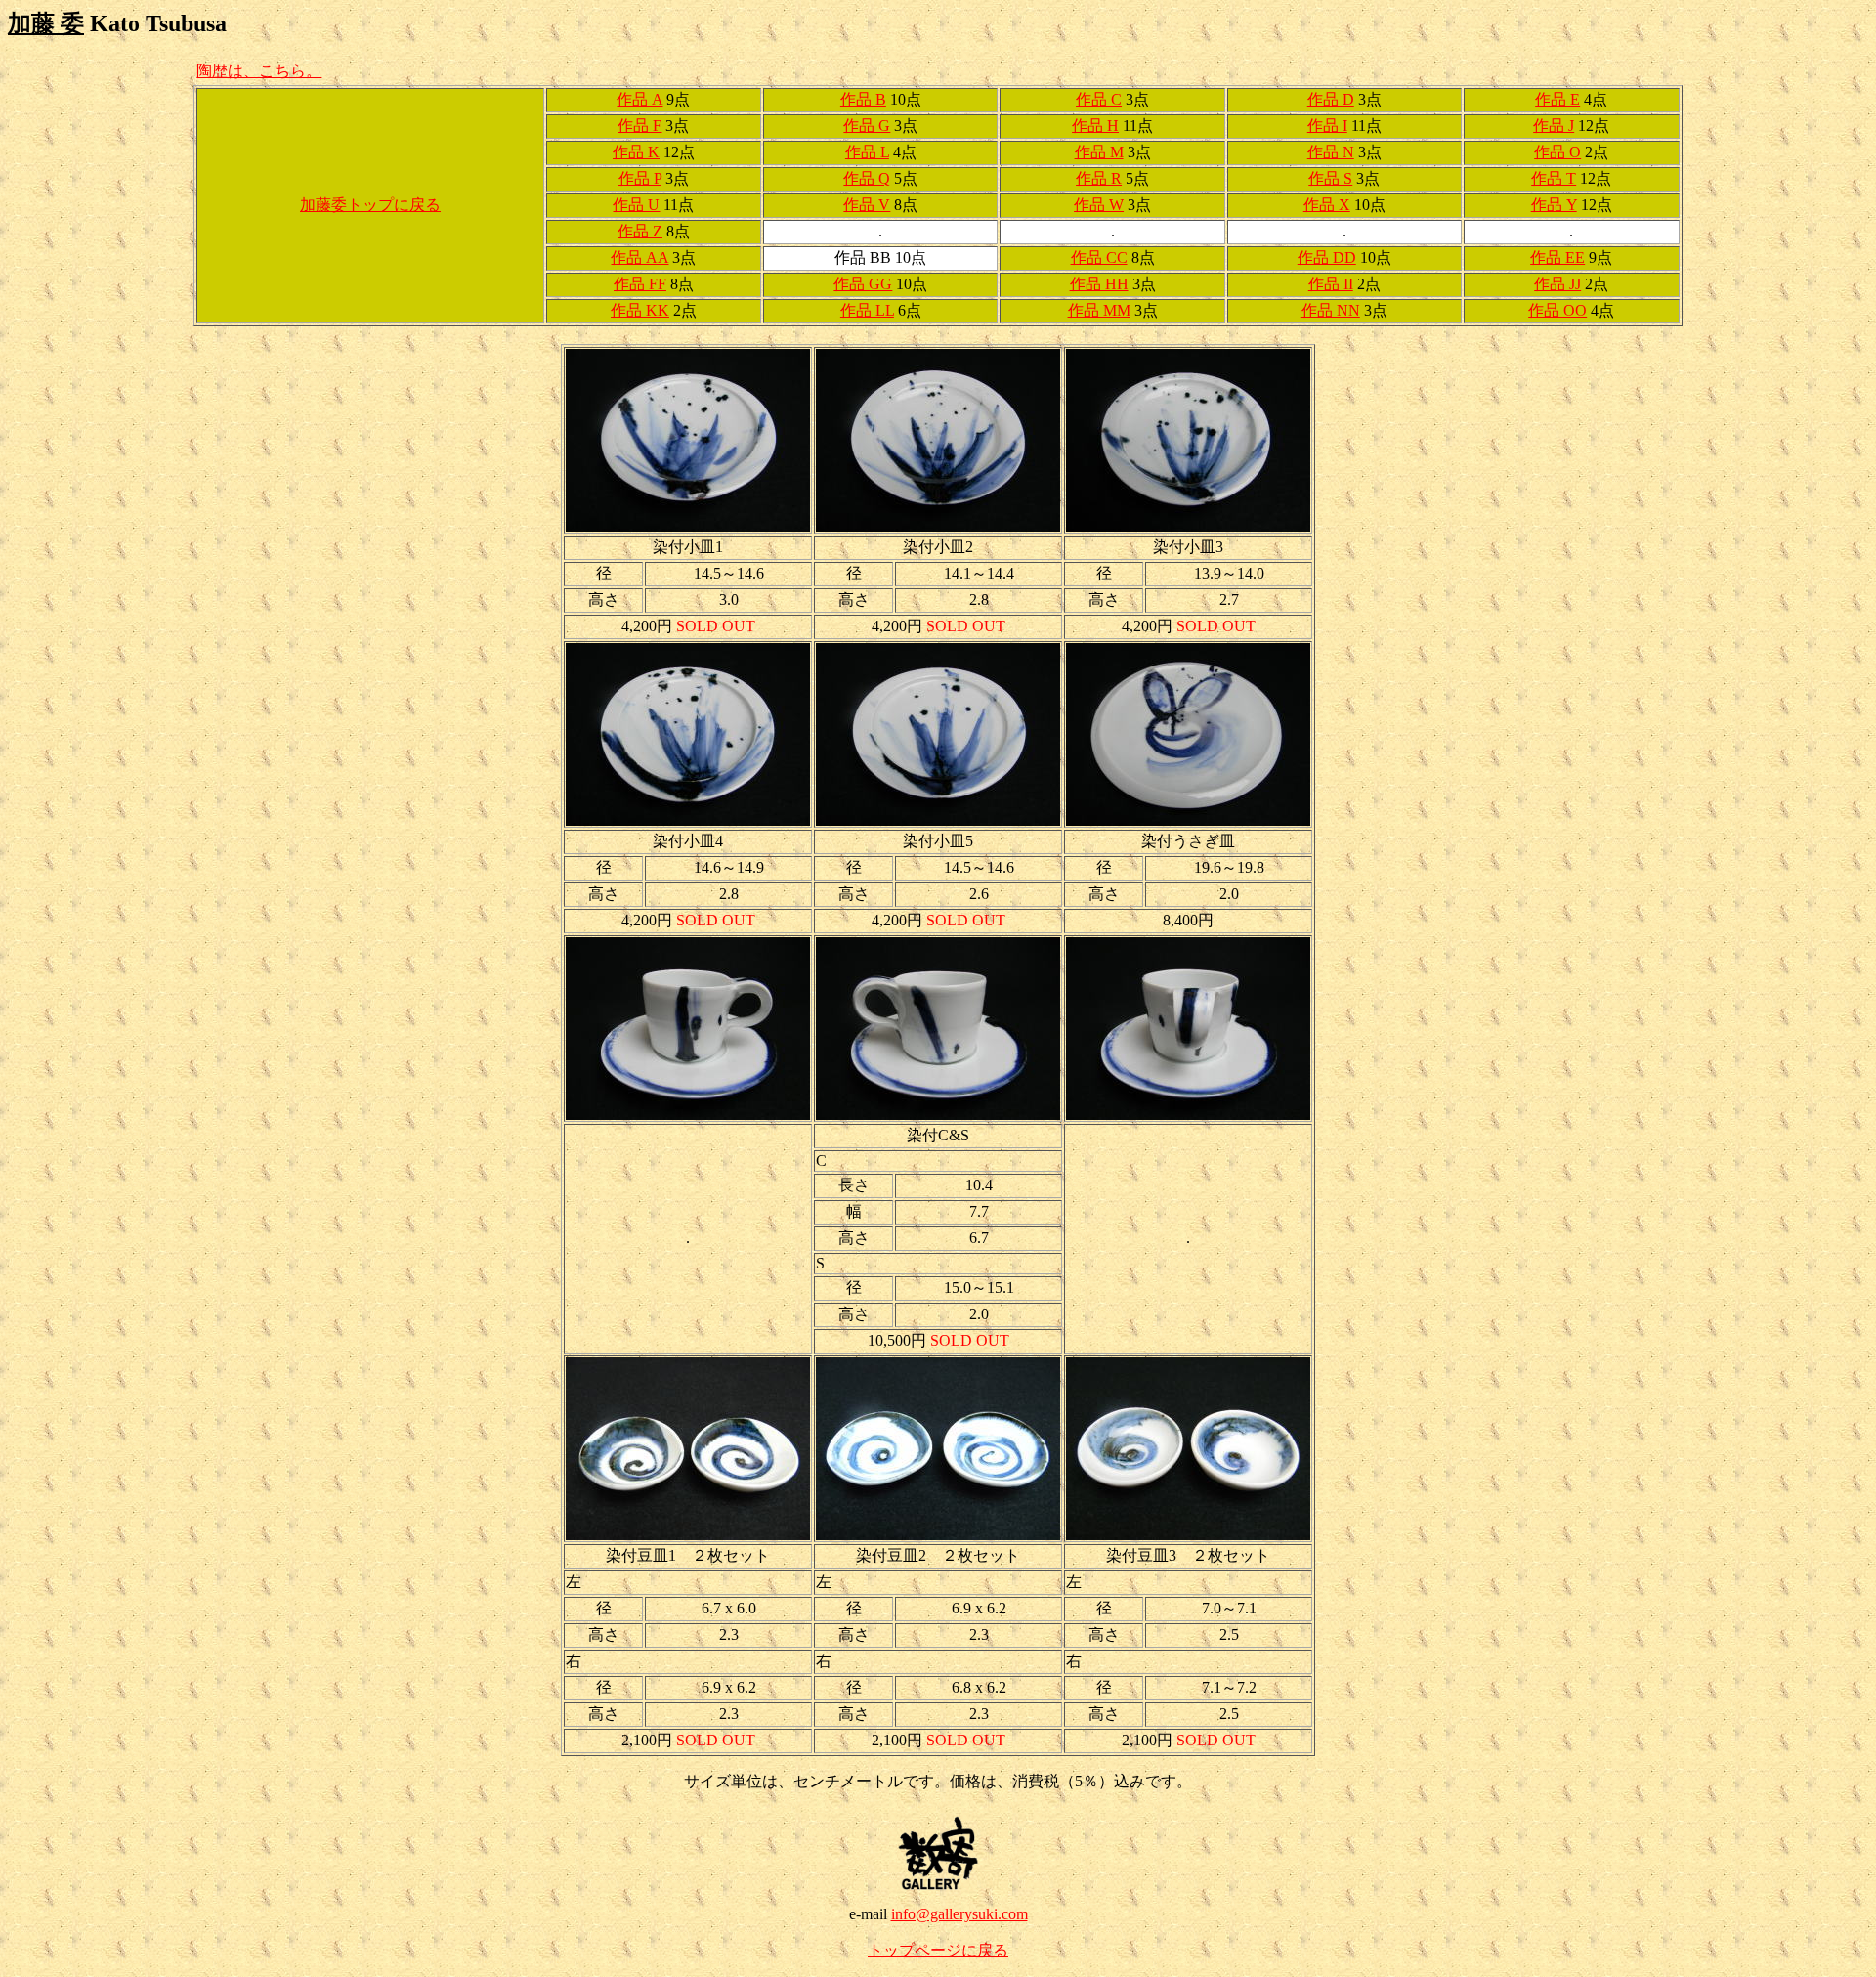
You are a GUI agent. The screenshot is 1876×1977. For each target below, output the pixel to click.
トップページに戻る (938, 1950)
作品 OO (1557, 310)
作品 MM (1099, 310)
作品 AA (640, 258)
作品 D (1331, 99)
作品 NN (1331, 310)
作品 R (1099, 178)
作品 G (867, 126)
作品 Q (867, 178)
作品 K (636, 152)
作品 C (1099, 99)
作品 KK (640, 310)
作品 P (640, 178)
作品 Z (640, 231)
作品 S (1330, 178)
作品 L (867, 152)
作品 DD (1327, 258)
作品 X (1327, 205)
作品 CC (1099, 258)
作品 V (867, 205)
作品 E (1557, 99)
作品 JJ (1557, 284)
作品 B (863, 99)
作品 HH (1099, 284)
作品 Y (1554, 205)
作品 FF (640, 284)
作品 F (640, 126)
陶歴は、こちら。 (259, 71)
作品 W (1099, 205)
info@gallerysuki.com (959, 1914)
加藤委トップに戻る (370, 205)
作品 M (1099, 152)
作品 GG (863, 284)
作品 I (1327, 126)
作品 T (1554, 178)
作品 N (1331, 152)
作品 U (636, 205)
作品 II (1331, 284)
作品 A (640, 99)
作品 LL (867, 310)
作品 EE (1557, 258)
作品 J (1554, 126)
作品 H (1095, 126)
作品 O (1557, 152)
